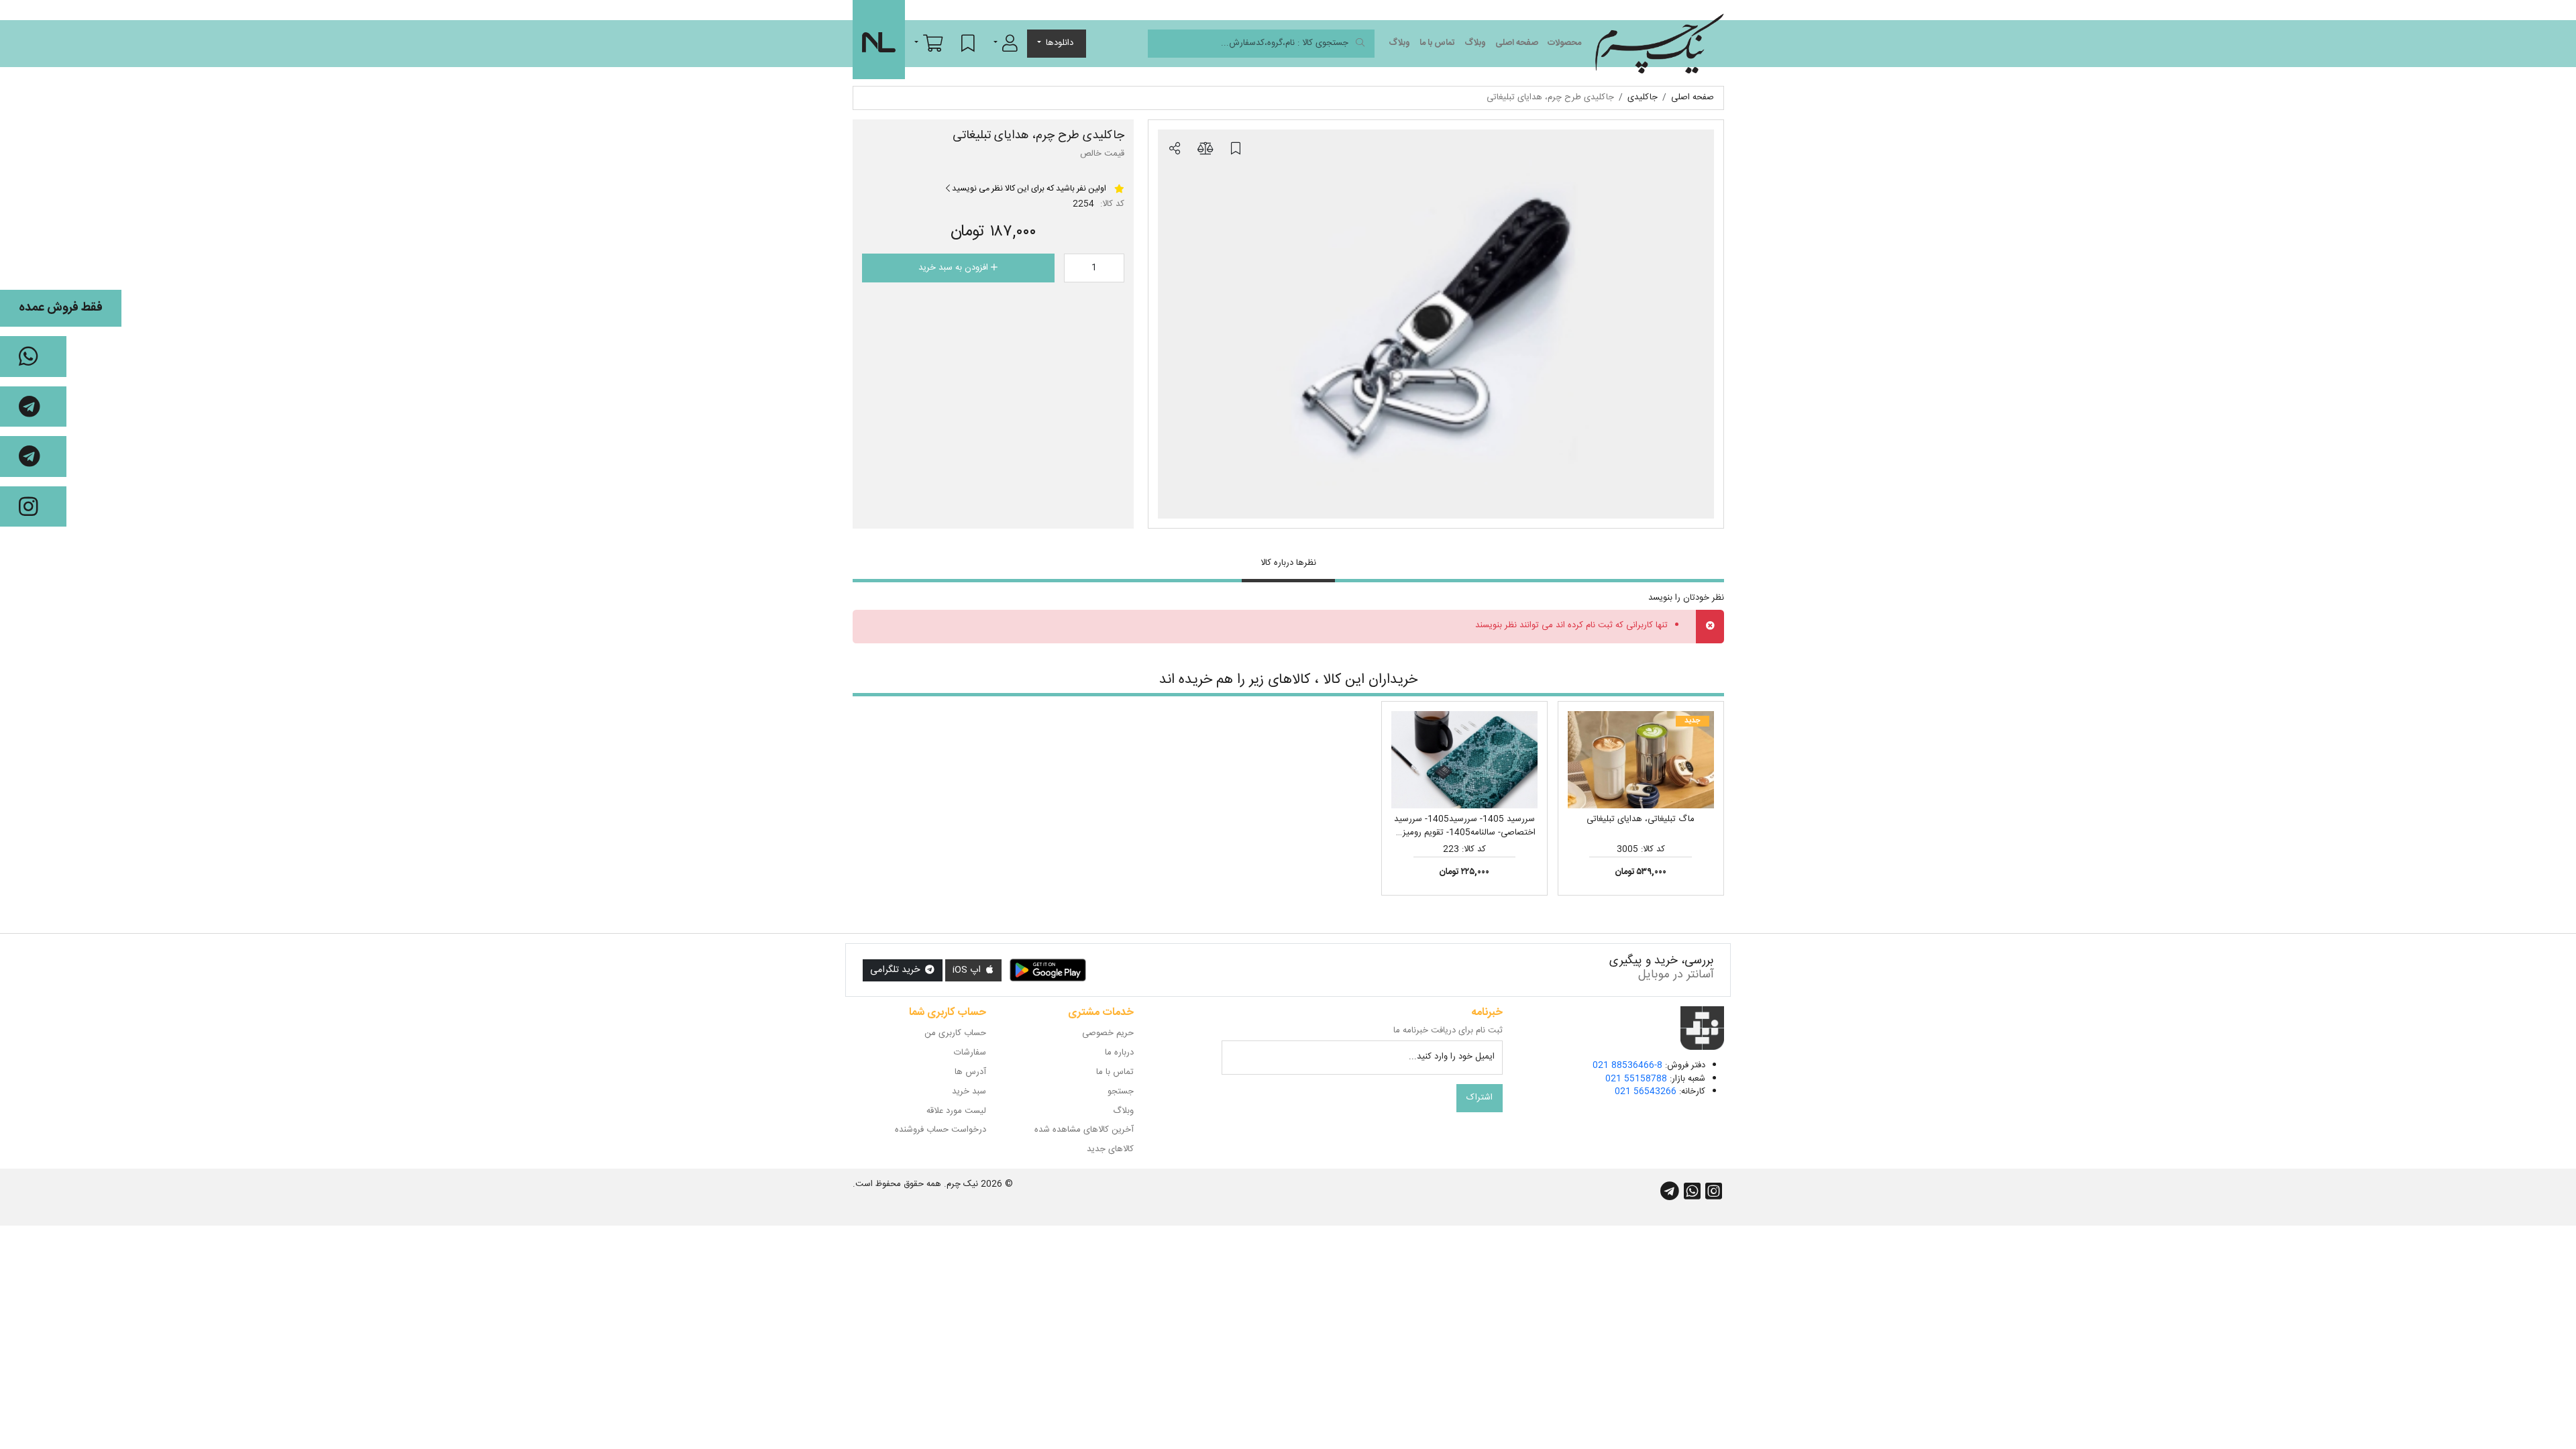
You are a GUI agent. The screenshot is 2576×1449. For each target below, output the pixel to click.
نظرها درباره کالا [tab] (1288, 563)
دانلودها (1060, 43)
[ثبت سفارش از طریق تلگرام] (33, 457)
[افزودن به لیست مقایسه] (1205, 150)
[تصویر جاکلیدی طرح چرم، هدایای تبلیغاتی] (1436, 324)
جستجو (1121, 1091)
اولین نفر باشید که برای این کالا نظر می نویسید (1028, 189)
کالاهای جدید (1110, 1149)
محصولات (1564, 43)
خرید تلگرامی (896, 970)
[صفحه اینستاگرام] (33, 507)
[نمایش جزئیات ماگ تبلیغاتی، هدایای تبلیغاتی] (1641, 760)
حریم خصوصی (1108, 1033)
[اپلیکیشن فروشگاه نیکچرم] (1048, 971)
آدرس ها (970, 1072)
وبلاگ (1475, 43)
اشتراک (1480, 1097)
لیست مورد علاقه (956, 1111)
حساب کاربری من (955, 1033)
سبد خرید (969, 1091)
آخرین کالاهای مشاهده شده (1084, 1130)
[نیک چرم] (1659, 44)
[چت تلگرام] (33, 407)
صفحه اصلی (1517, 43)
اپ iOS (968, 970)
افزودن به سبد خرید (955, 268)
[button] (1006, 43)
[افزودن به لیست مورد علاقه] (1236, 150)
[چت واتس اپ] (33, 357)
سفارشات (970, 1053)
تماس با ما (1437, 43)
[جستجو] (1360, 44)
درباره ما (1119, 1053)
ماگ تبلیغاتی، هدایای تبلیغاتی (1641, 819)
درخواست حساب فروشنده (941, 1130)
